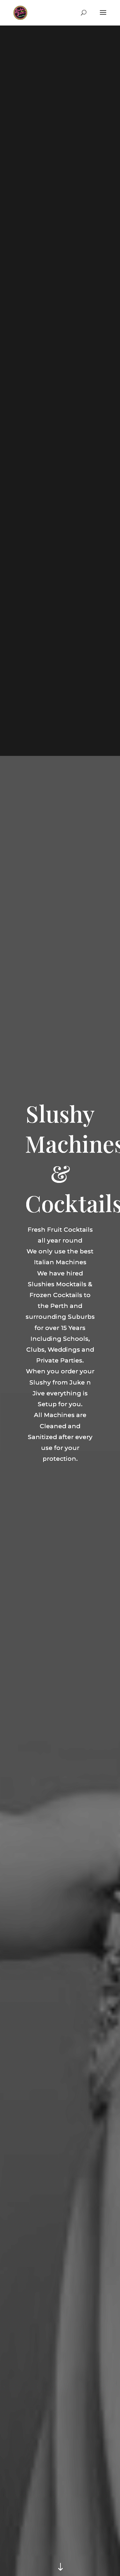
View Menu (58, 1488)
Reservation (60, 1500)
